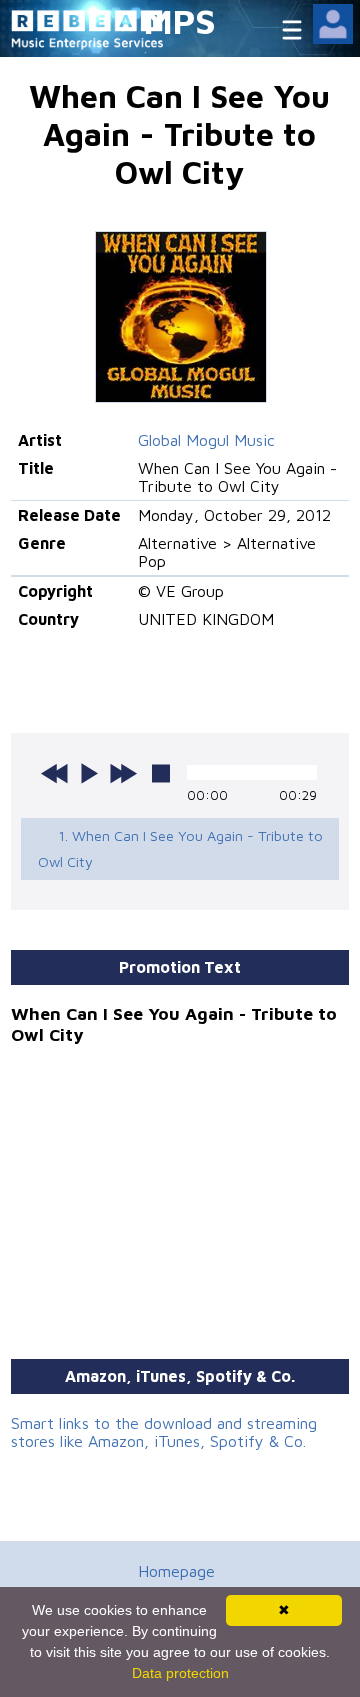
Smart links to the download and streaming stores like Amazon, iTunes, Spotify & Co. (164, 1432)
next (123, 773)
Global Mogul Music (206, 440)
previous (55, 773)
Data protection (180, 1673)
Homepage (176, 1571)
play (89, 773)
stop (161, 773)
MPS (180, 20)
